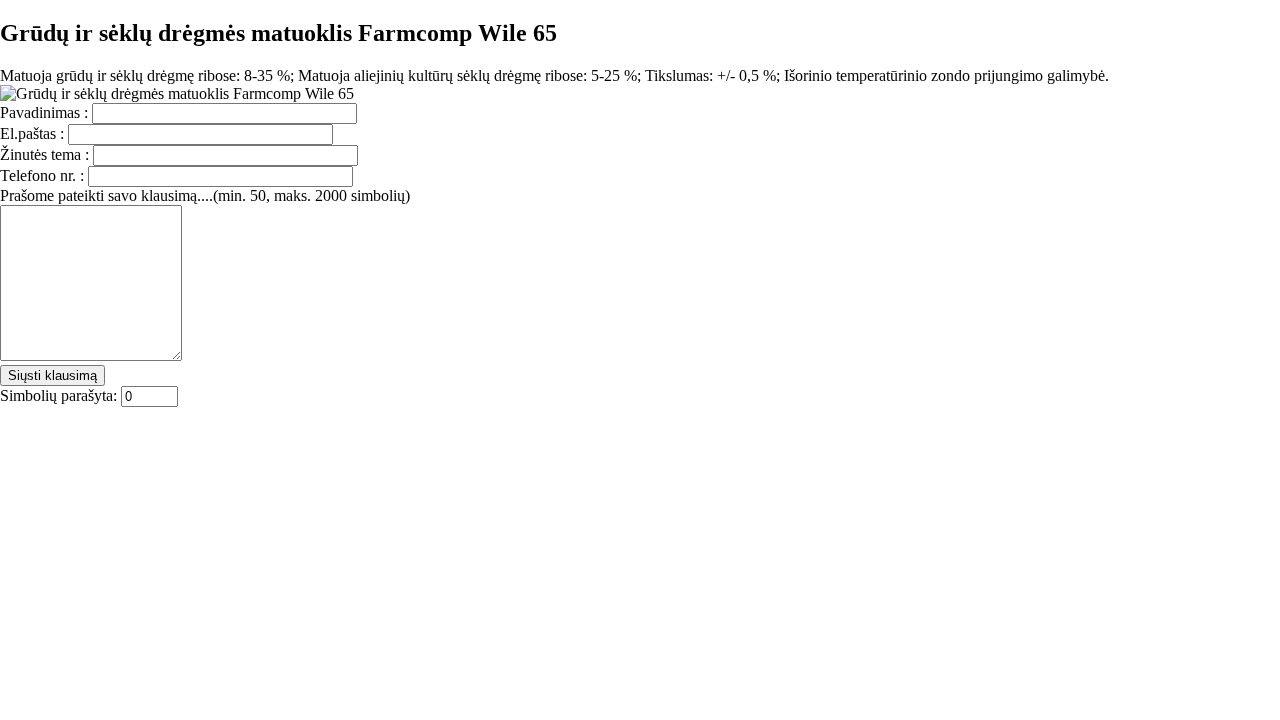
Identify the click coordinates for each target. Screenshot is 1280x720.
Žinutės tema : (46, 154)
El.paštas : (34, 133)
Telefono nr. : (44, 175)
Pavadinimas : (46, 112)
